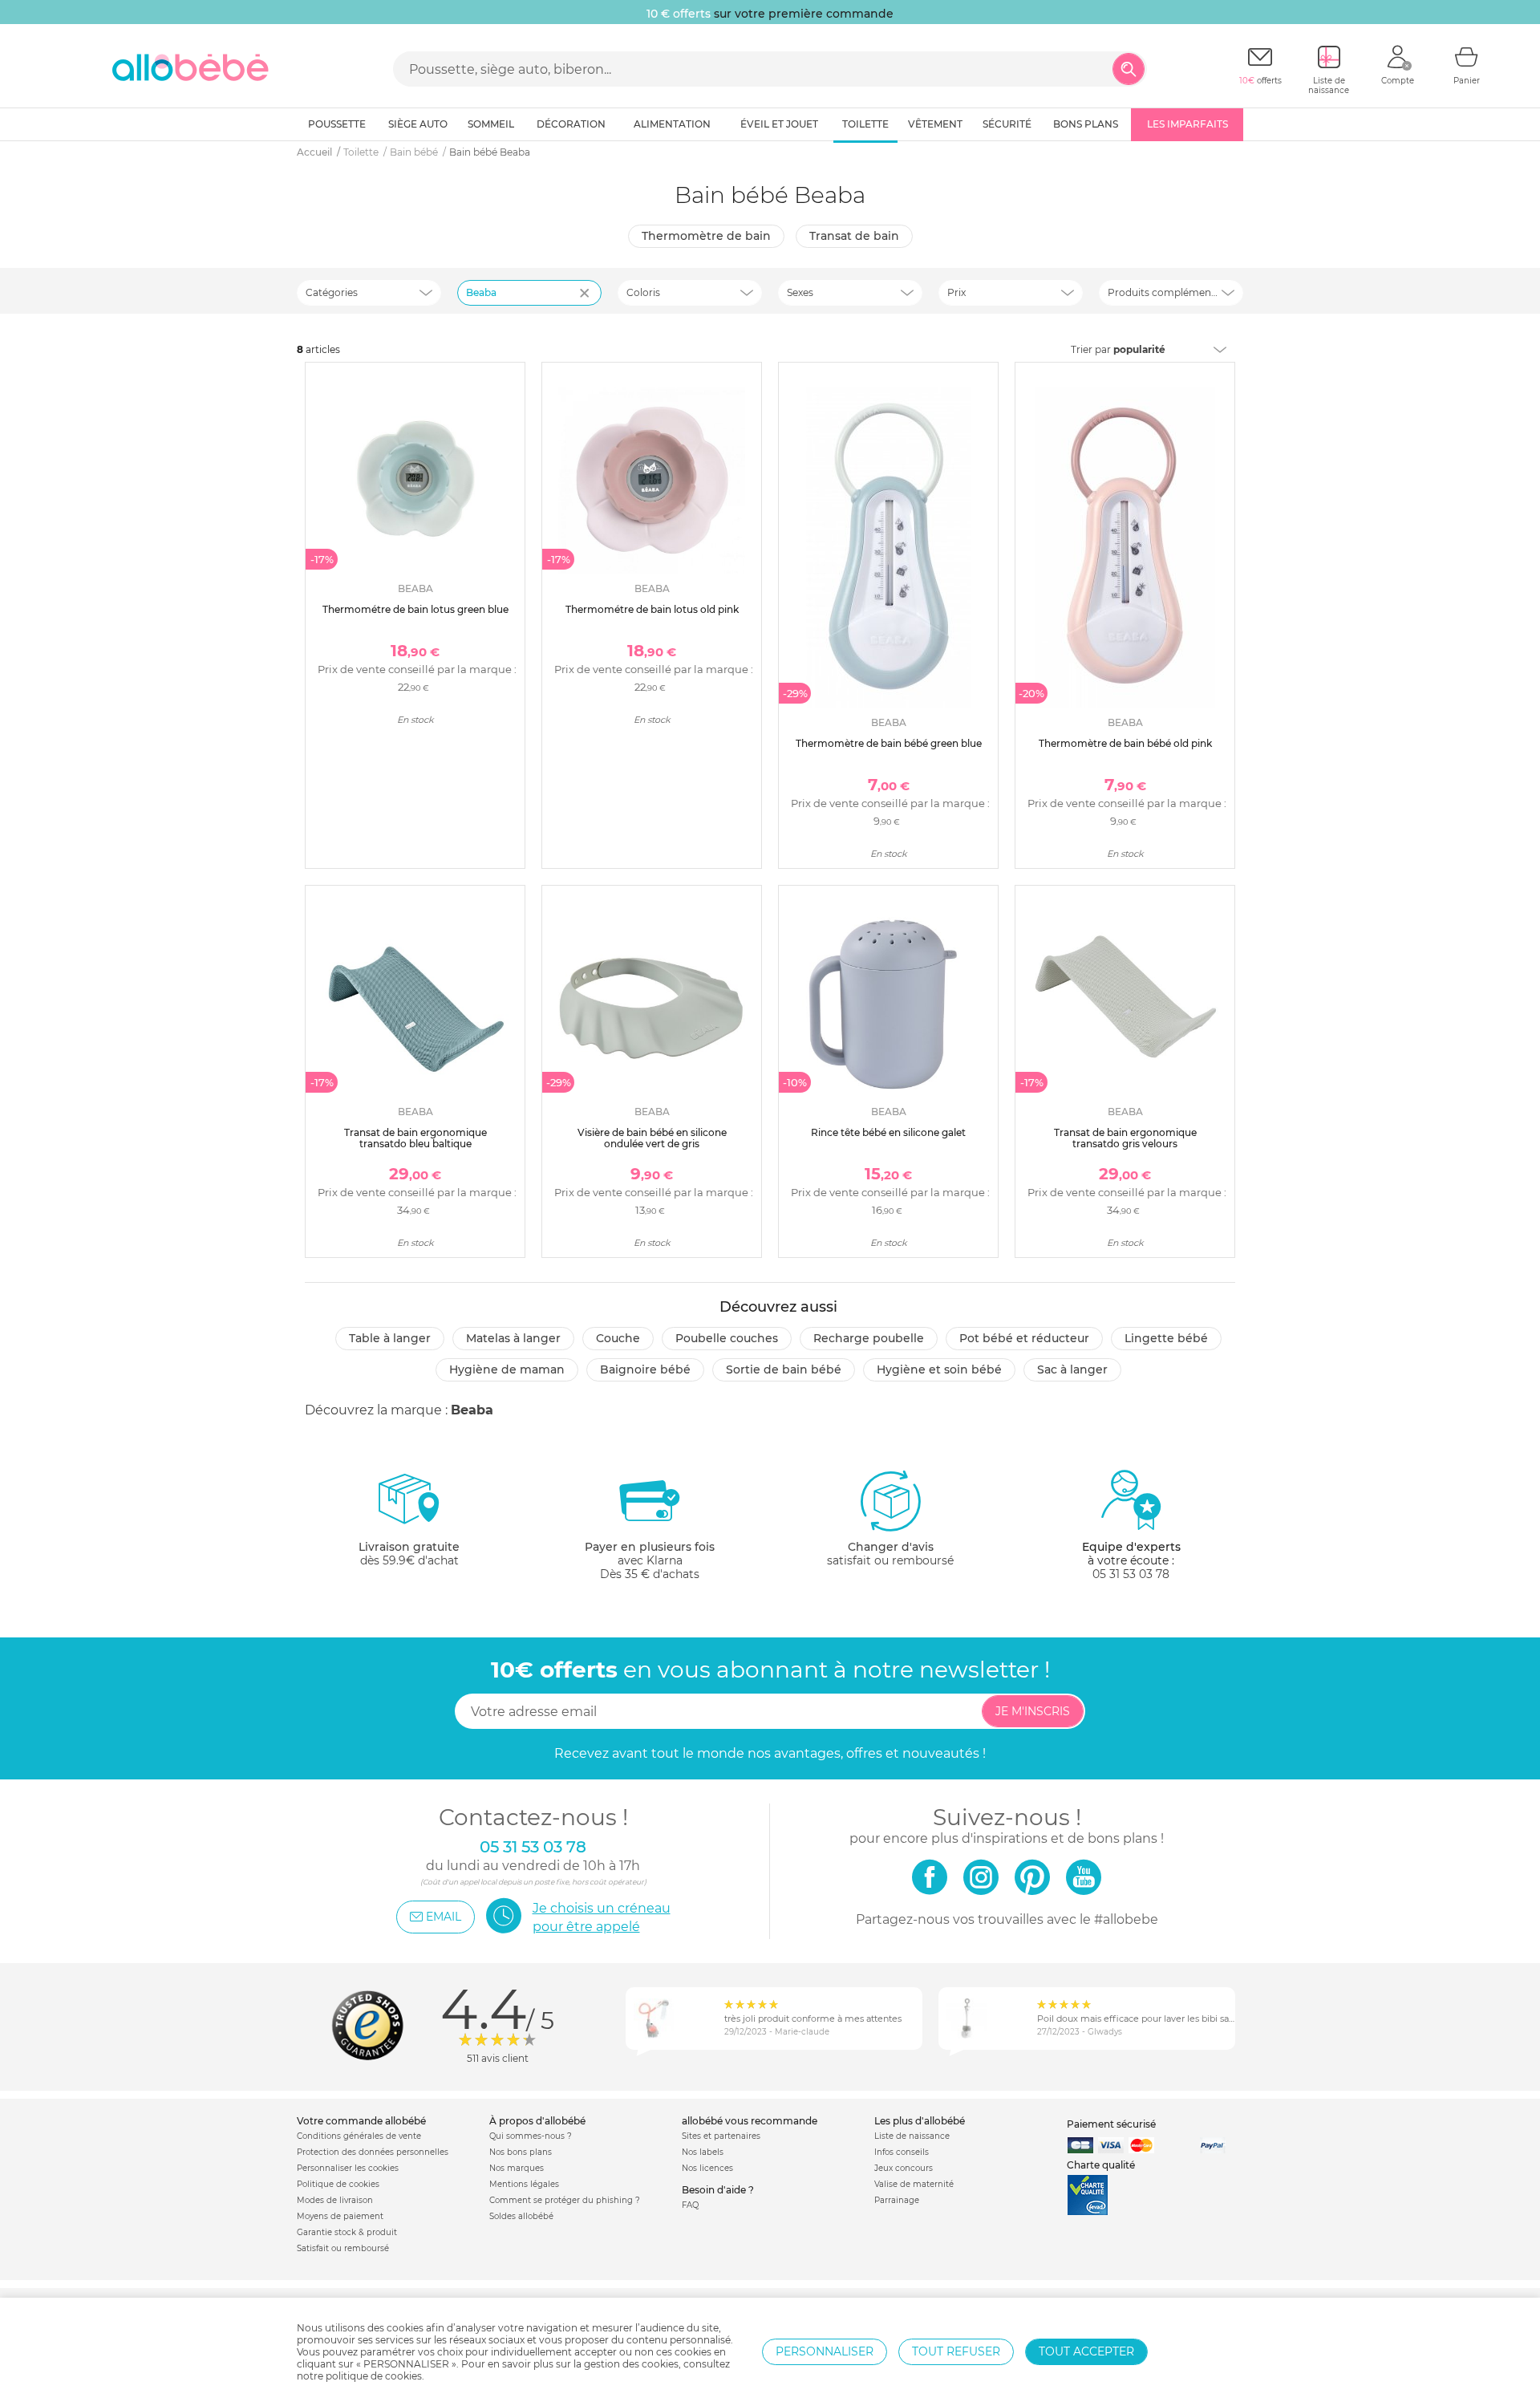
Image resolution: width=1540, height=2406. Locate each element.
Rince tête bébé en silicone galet (888, 1132)
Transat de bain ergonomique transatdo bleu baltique (415, 1138)
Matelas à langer (513, 1338)
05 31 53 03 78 (1131, 1574)
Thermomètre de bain (706, 236)
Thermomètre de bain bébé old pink (1125, 743)
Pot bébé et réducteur (1024, 1338)
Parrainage (897, 2200)
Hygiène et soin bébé (939, 1369)
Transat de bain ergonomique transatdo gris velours (1125, 1138)
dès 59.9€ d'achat (409, 1554)
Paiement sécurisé (1111, 2124)
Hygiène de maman (507, 1369)
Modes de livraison (335, 2200)
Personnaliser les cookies (348, 2168)
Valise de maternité (914, 2184)
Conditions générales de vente (359, 2136)
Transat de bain (854, 236)
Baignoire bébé (645, 1369)
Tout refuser (956, 2351)
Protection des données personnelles (373, 2152)
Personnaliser (825, 2351)
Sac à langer (1072, 1369)
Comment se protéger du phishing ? (565, 2200)
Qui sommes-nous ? (531, 2136)
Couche (618, 1338)
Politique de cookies (338, 2184)
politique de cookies (374, 2376)
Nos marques (517, 2168)
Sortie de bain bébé (784, 1369)
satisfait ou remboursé (890, 1554)
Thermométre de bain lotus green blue (415, 609)
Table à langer (390, 1338)
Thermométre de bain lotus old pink (652, 609)
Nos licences (707, 2168)
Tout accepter (1086, 2351)
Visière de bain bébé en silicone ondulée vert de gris (652, 1138)
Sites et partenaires (721, 2136)
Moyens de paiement (340, 2216)
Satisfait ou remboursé (343, 2248)
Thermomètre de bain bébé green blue (889, 743)
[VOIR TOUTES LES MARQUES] (586, 303)
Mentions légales (524, 2184)
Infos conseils (902, 2152)
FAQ (690, 2205)
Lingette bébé (1166, 1338)
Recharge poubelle (869, 1338)
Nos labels (703, 2152)
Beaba (481, 292)
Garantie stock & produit (347, 2232)
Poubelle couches (727, 1338)
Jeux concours (904, 2168)
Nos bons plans (521, 2152)
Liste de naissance (912, 2136)
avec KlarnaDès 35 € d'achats (650, 1560)
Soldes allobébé (521, 2216)
